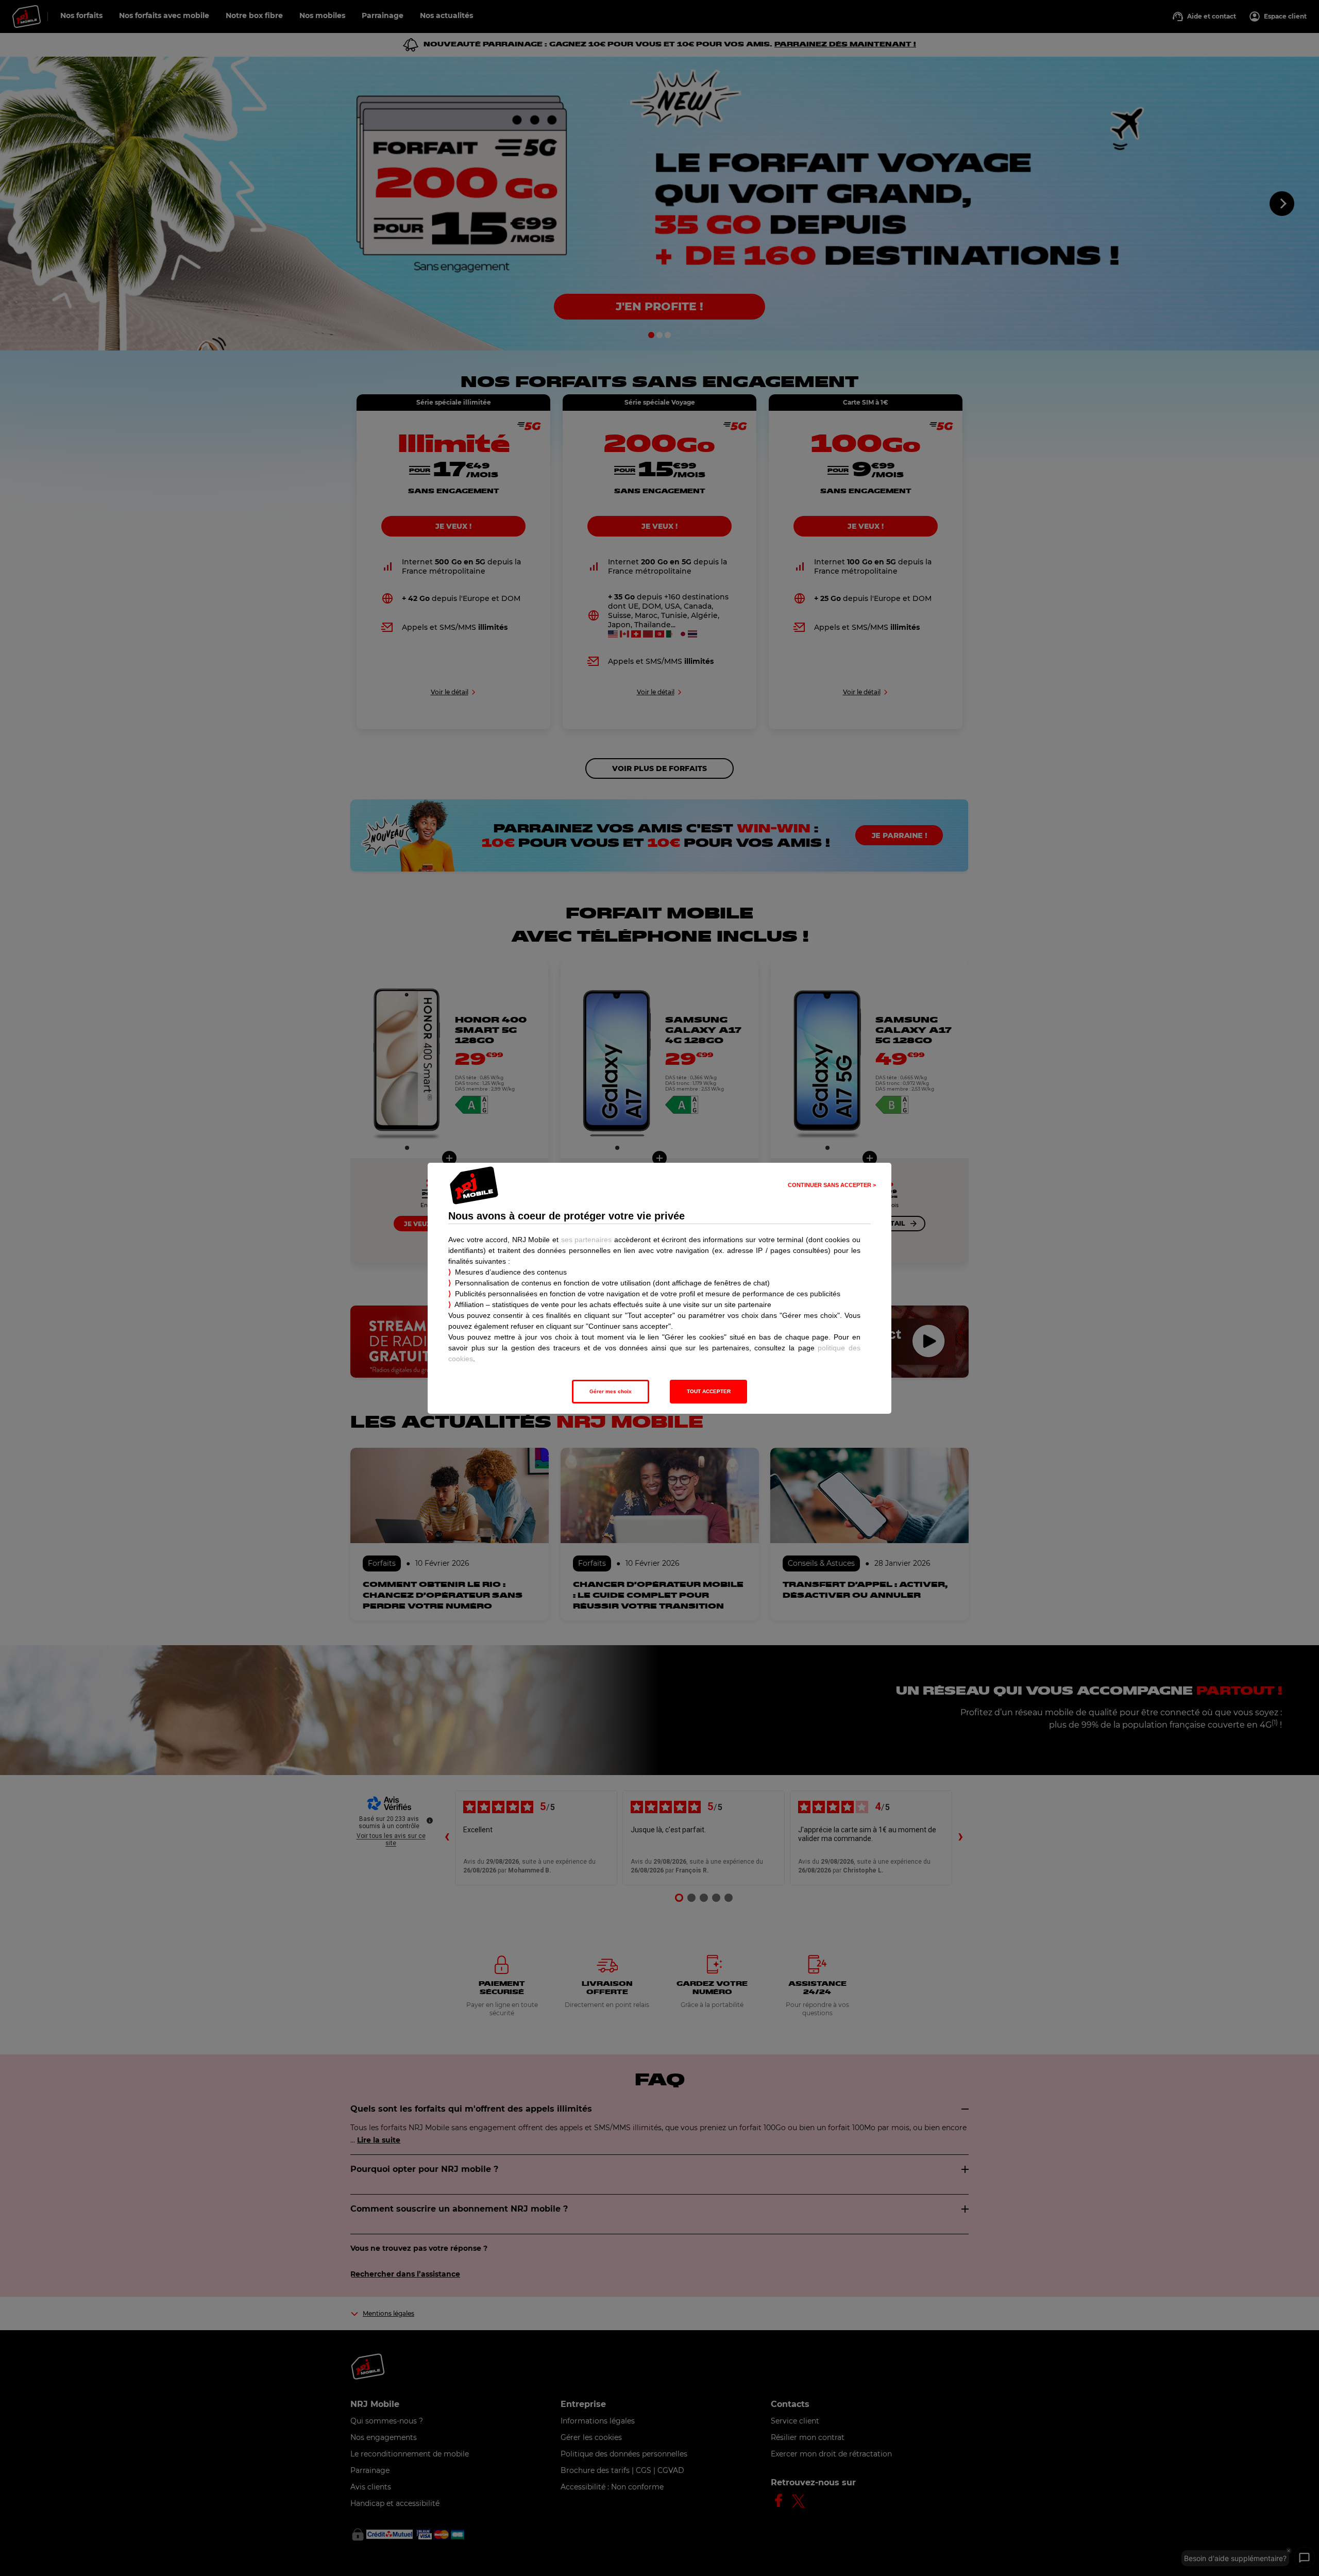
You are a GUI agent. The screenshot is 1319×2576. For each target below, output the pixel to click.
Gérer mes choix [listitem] (611, 1391)
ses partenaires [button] (587, 1240)
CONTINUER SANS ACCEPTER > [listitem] (832, 1185)
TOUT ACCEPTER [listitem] (709, 1391)
